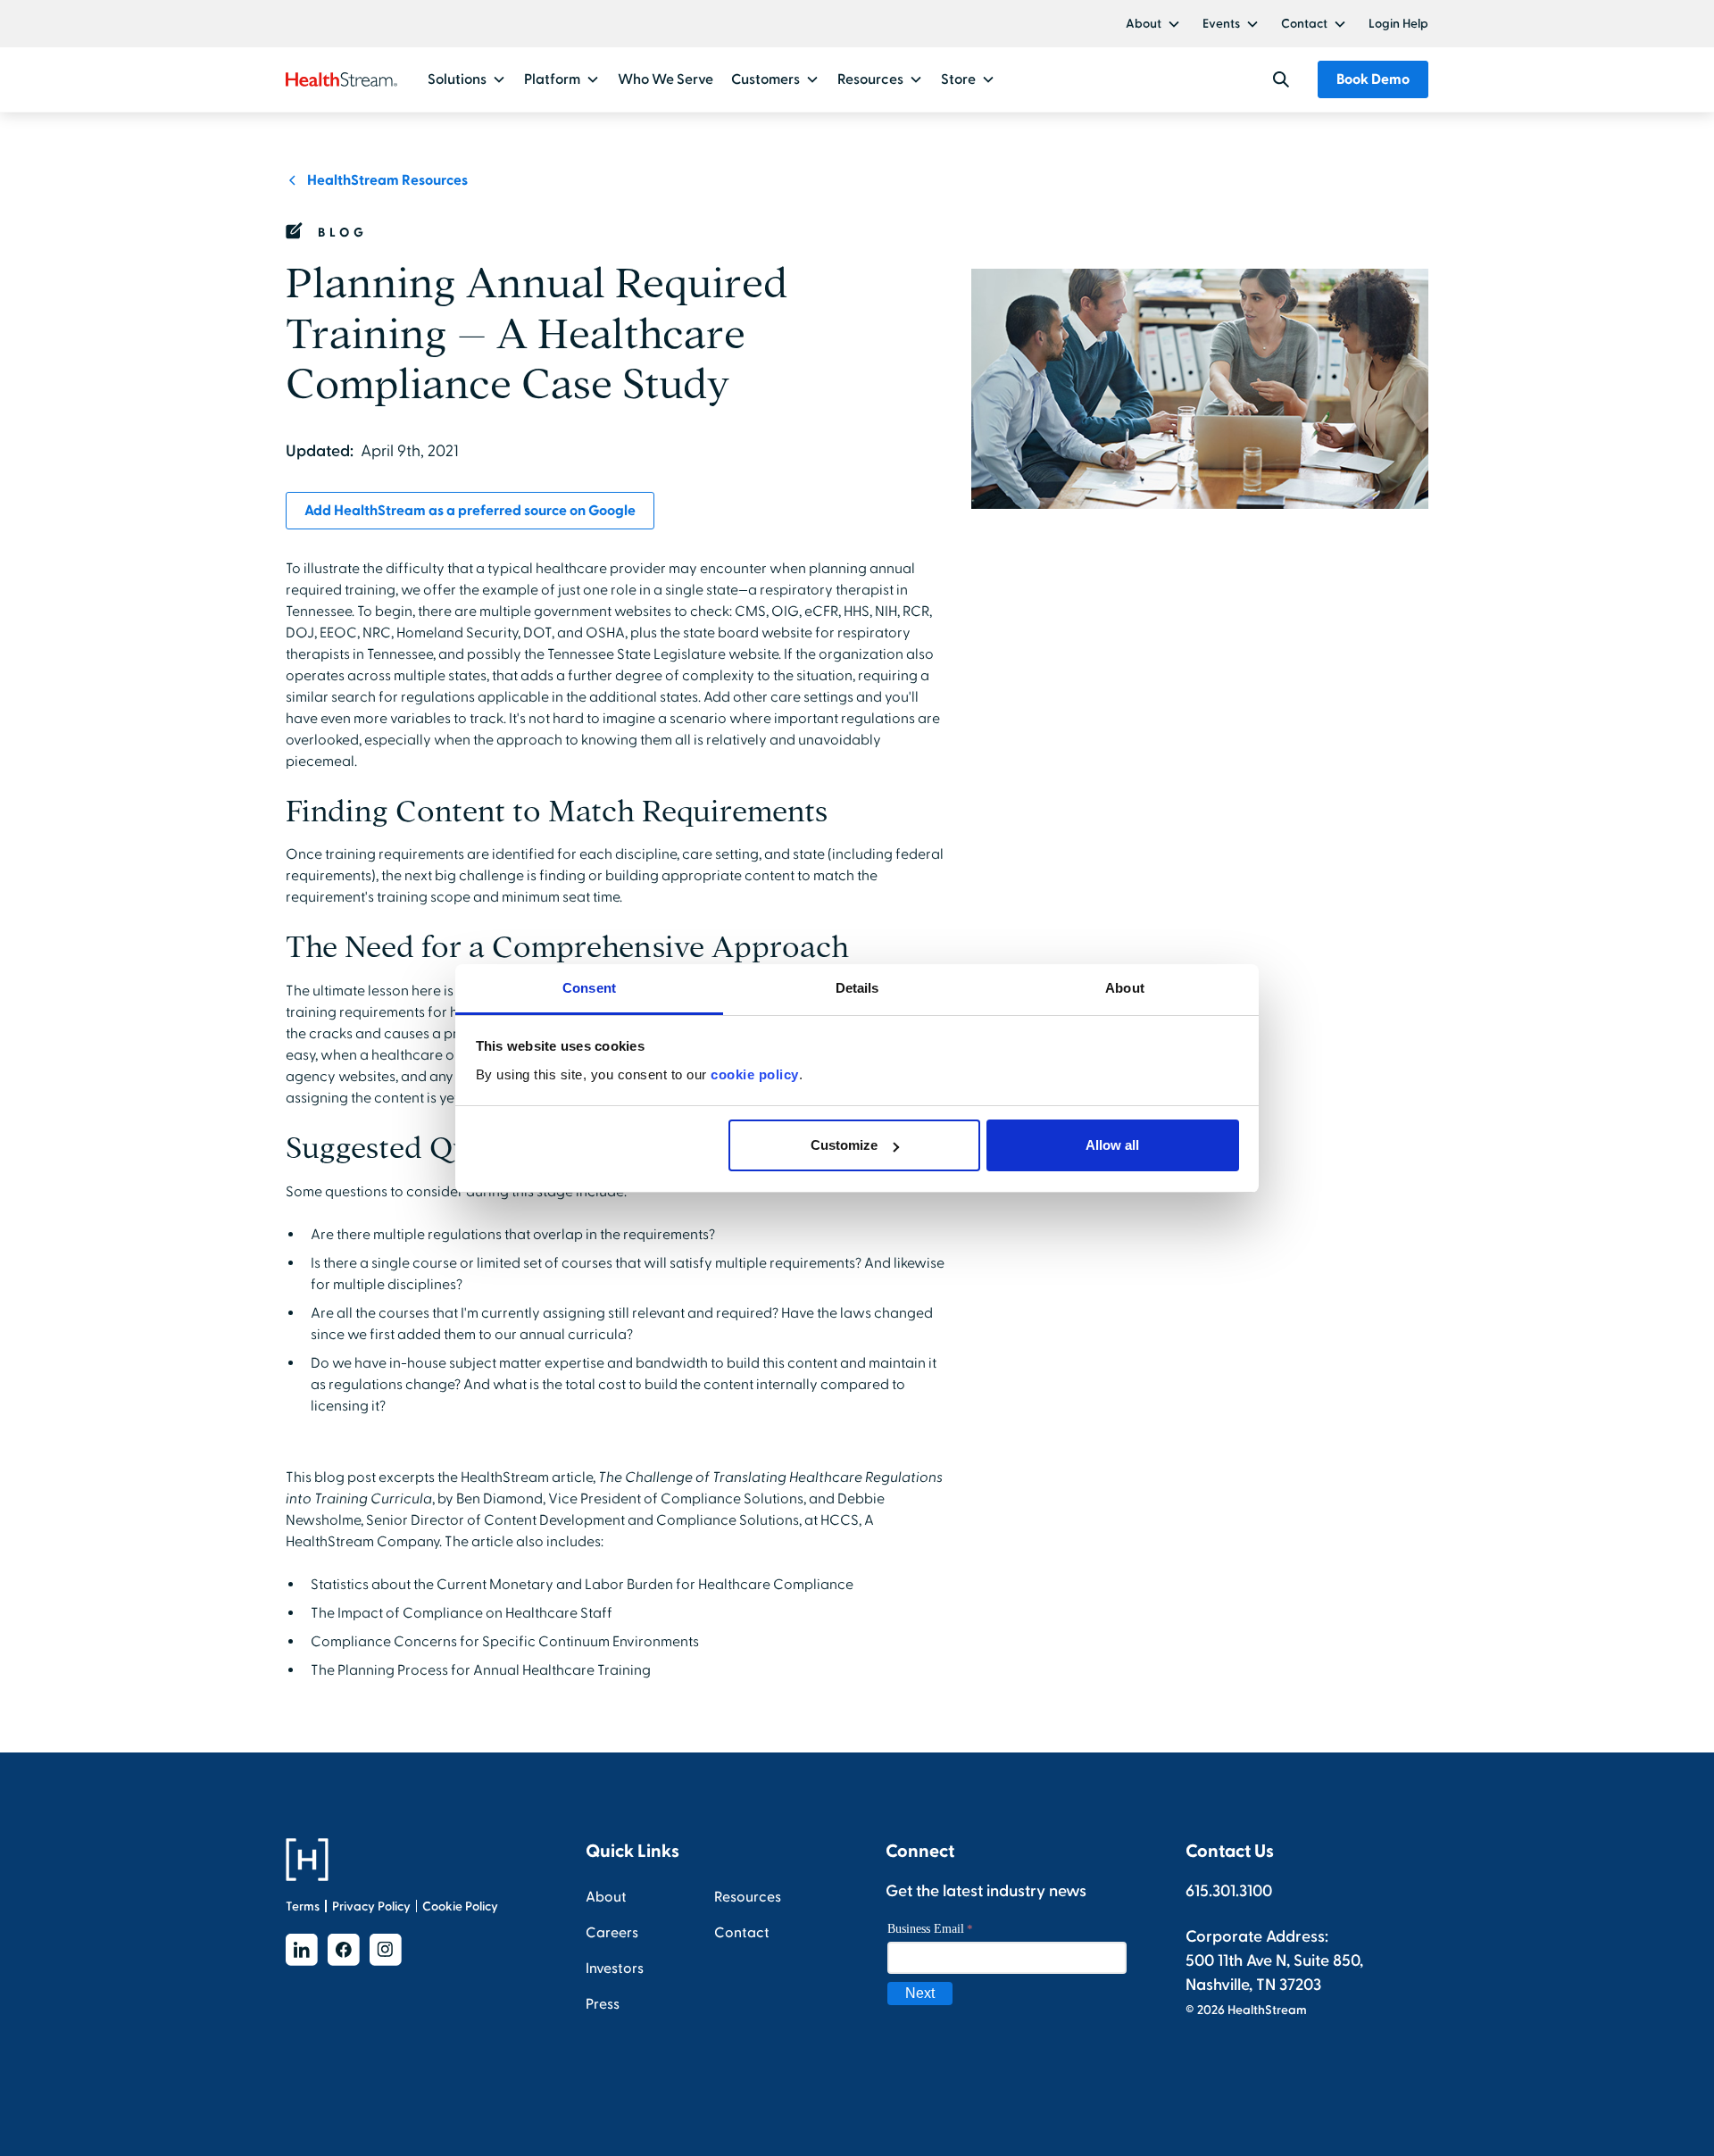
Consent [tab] (589, 988)
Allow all (1112, 1145)
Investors (615, 1969)
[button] (1153, 24)
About (1144, 24)
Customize (844, 1145)
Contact (1304, 24)
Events (1221, 24)
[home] (341, 79)
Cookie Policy (460, 1906)
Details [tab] (857, 988)
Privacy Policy (371, 1906)
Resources (748, 1897)
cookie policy (755, 1074)
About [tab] (1125, 988)
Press (603, 2004)
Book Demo (1373, 79)
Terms (303, 1906)
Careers (612, 1933)
